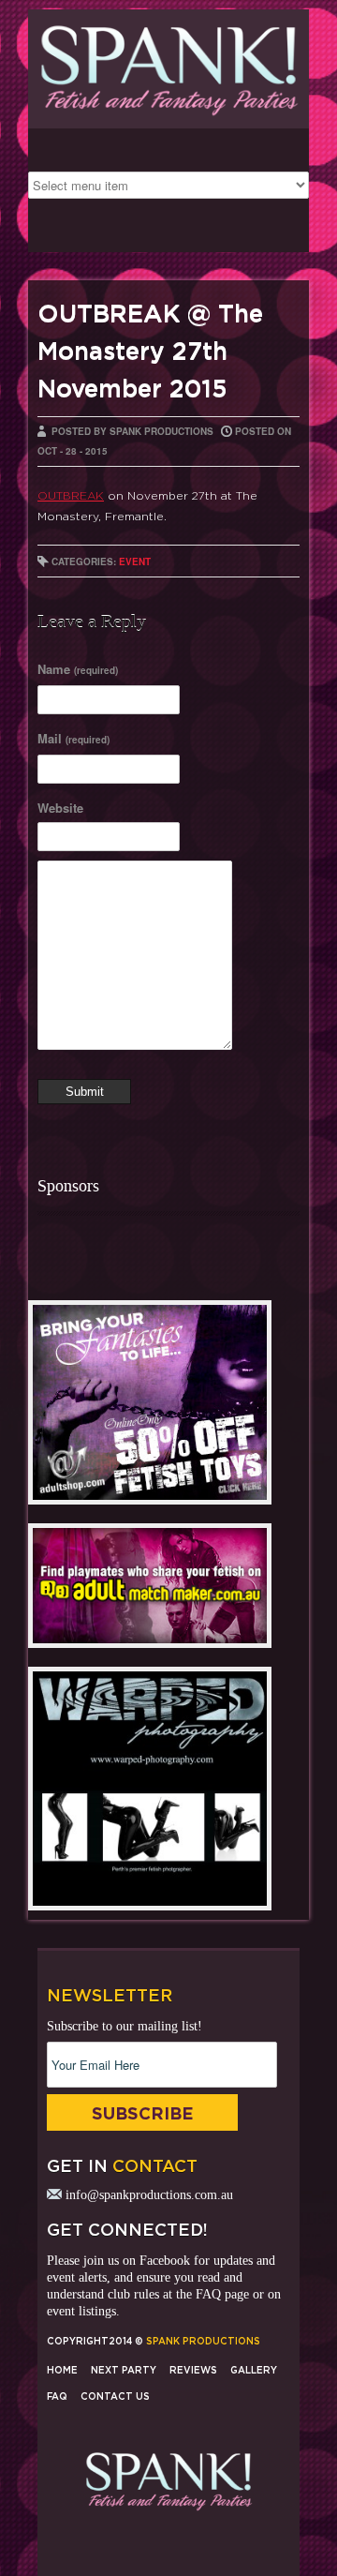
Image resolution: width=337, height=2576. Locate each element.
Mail (73, 738)
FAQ (208, 2294)
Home (62, 2370)
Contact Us (115, 2396)
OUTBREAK (71, 495)
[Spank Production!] (168, 118)
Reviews (193, 2370)
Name (78, 669)
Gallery (254, 2370)
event (135, 562)
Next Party (124, 2370)
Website (60, 808)
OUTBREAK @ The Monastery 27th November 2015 (150, 351)
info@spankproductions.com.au (149, 2195)
